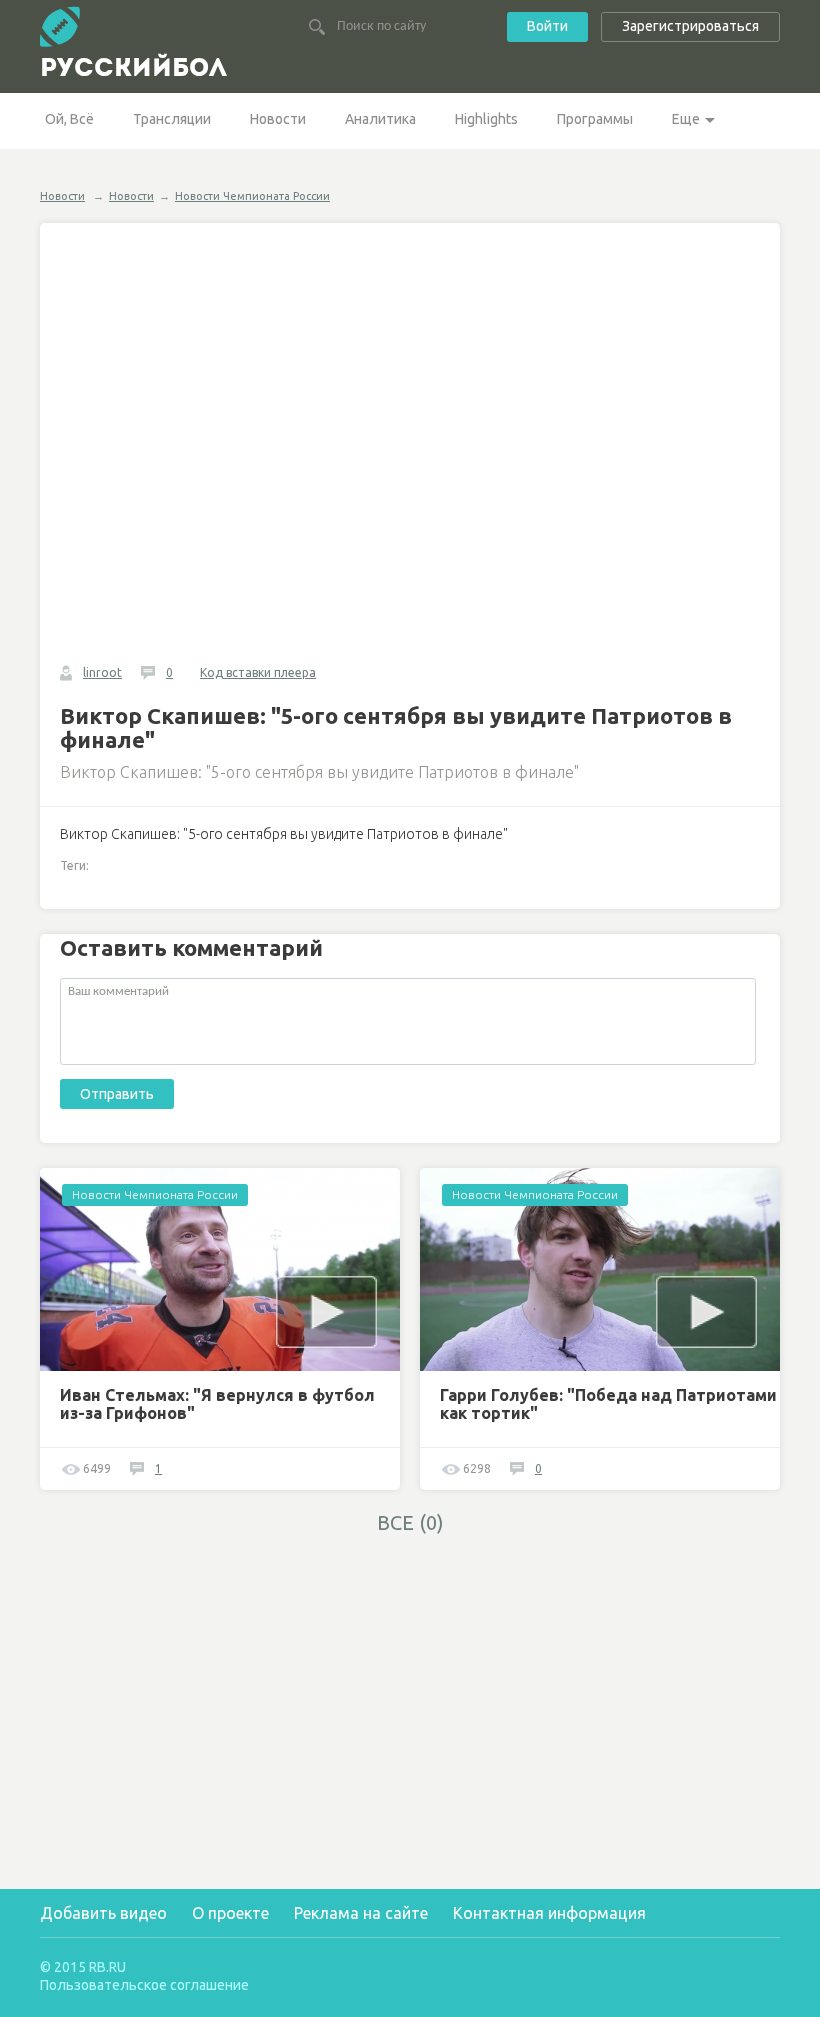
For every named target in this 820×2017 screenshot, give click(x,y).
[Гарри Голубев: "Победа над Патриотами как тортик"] (600, 1269)
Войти (547, 26)
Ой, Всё (69, 119)
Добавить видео (103, 1913)
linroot (102, 672)
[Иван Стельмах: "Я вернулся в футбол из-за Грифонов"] (220, 1269)
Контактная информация (549, 1913)
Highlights (486, 119)
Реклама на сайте (361, 1913)
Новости (278, 119)
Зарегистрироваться (690, 26)
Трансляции (172, 119)
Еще (686, 119)
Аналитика (380, 119)
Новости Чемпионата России (252, 196)
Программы (595, 119)
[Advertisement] (220, 1686)
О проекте (230, 1913)
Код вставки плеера (258, 672)
